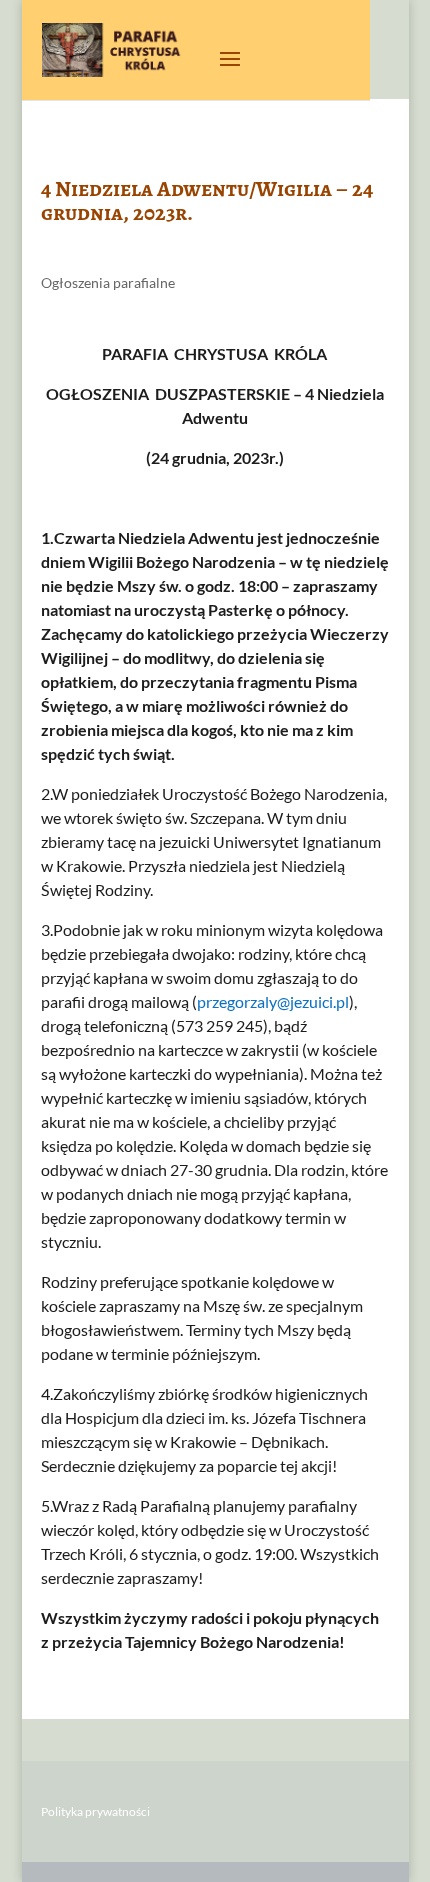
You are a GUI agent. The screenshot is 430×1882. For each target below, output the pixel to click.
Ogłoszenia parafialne (108, 282)
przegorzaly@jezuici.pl (273, 1001)
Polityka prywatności (95, 1811)
